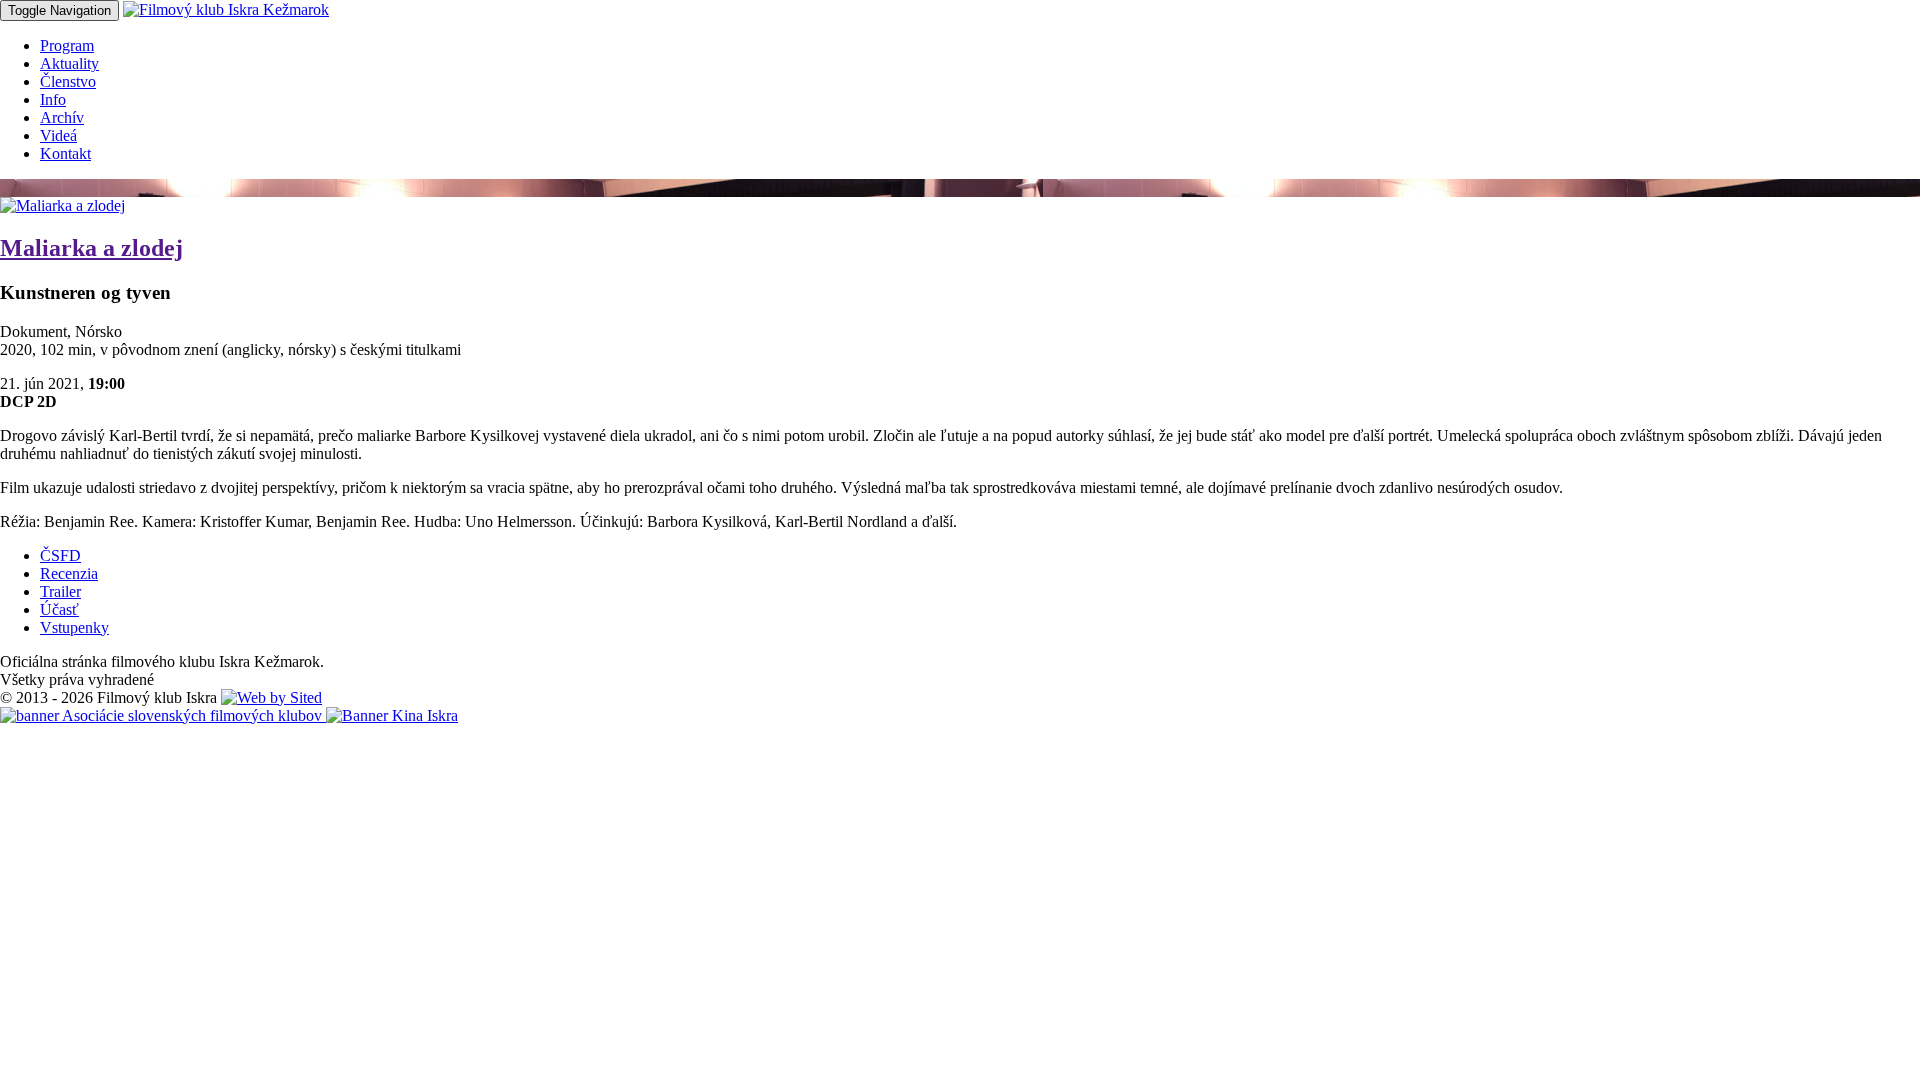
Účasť (59, 609)
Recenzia (69, 573)
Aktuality (69, 63)
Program (67, 45)
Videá (58, 135)
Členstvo (68, 81)
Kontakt (65, 153)
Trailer (60, 591)
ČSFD (60, 555)
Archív (62, 117)
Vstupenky (74, 627)
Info (53, 99)
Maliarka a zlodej (91, 248)
